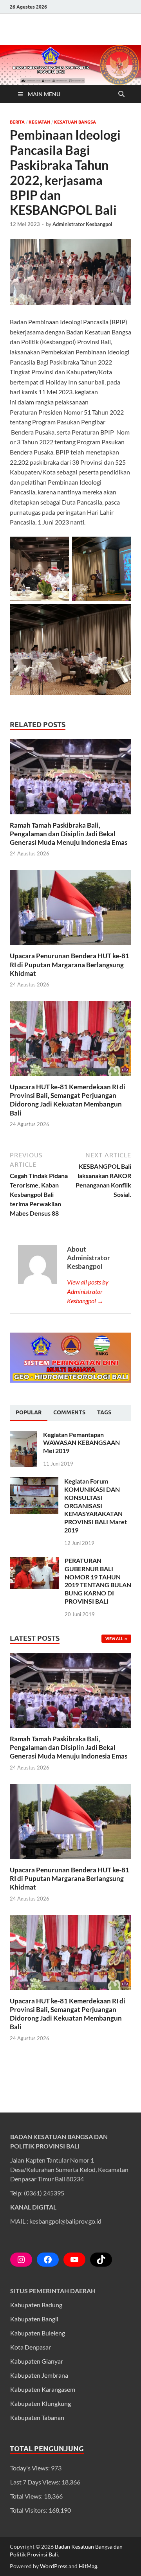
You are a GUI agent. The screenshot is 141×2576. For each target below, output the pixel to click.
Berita (17, 122)
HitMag (88, 2566)
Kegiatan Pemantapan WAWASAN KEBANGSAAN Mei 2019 (81, 1443)
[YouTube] (74, 2260)
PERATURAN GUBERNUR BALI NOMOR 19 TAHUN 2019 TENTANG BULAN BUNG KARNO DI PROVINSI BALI (98, 1581)
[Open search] (121, 94)
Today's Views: (31, 2468)
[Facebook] (48, 2260)
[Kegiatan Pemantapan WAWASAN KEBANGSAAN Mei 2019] (23, 1435)
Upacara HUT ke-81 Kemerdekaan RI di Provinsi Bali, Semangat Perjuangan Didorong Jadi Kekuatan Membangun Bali (68, 1100)
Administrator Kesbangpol (82, 224)
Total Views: (27, 2496)
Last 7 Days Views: (36, 2482)
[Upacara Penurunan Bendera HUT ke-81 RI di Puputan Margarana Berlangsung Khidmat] (70, 910)
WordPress (54, 2566)
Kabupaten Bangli (34, 2319)
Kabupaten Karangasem (43, 2389)
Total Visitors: (29, 2510)
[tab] (29, 1413)
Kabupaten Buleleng (38, 2333)
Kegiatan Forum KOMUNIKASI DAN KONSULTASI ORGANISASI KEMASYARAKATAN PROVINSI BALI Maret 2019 (96, 1505)
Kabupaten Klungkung (41, 2403)
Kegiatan (39, 122)
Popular (29, 1412)
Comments (69, 1412)
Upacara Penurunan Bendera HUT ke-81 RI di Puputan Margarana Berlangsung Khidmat (70, 964)
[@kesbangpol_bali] (21, 2260)
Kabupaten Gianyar (37, 2361)
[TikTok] (101, 2260)
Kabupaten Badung (36, 2305)
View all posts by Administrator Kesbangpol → (88, 1291)
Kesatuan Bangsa (75, 122)
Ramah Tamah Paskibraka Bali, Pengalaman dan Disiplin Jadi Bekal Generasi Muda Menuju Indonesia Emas (69, 834)
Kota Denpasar (31, 2347)
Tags (104, 1412)
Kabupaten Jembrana (39, 2375)
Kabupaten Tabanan (37, 2417)
